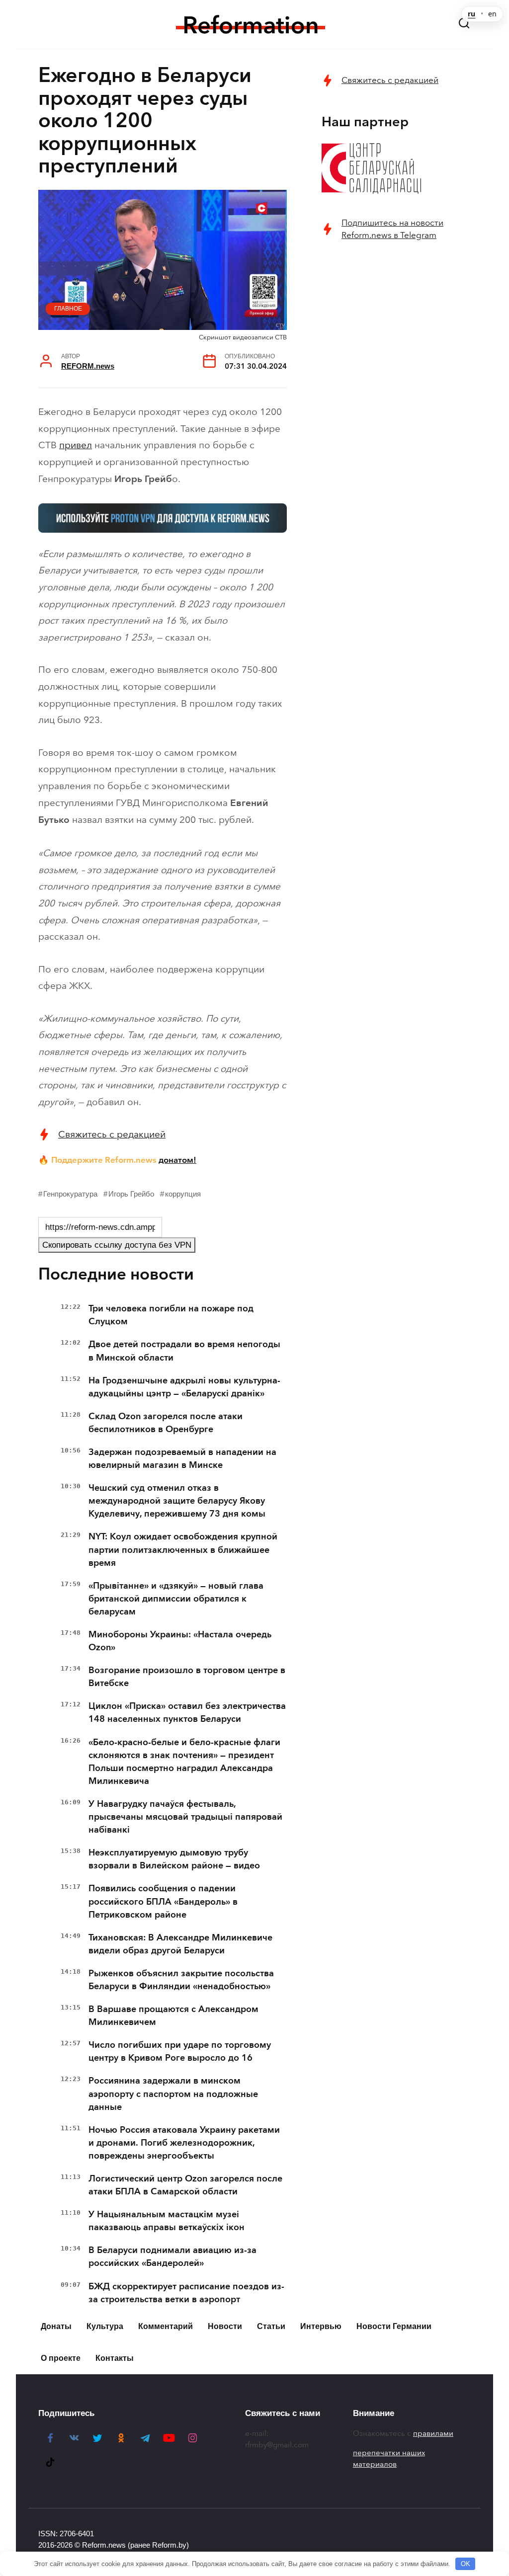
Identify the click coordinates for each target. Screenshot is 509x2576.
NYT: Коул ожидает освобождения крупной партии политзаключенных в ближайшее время (183, 1549)
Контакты (115, 2358)
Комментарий (166, 2326)
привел (76, 445)
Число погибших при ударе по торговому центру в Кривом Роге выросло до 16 (180, 2051)
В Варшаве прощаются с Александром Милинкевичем (173, 2015)
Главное (68, 309)
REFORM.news (88, 366)
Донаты (56, 2326)
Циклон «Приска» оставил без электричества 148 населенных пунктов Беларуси (187, 1712)
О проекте (61, 2358)
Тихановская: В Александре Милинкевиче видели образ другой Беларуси (180, 1944)
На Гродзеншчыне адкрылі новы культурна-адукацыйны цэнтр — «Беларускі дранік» (184, 1387)
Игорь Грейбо (131, 1194)
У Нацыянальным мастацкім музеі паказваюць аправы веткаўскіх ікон (167, 2221)
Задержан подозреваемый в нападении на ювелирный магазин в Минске (182, 1458)
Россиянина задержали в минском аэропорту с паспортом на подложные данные (173, 2093)
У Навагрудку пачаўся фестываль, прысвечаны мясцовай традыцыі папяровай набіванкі (185, 1817)
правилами (433, 2433)
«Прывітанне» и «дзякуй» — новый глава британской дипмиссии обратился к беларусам (176, 1599)
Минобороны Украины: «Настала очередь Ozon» (180, 1641)
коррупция (183, 1194)
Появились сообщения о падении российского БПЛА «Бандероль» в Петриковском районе (163, 1901)
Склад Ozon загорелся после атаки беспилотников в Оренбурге (166, 1423)
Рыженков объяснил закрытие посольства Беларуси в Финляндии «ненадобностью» (181, 1980)
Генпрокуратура (70, 1194)
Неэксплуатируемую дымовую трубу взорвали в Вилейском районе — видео (174, 1859)
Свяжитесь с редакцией (112, 1134)
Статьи (271, 2326)
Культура (105, 2326)
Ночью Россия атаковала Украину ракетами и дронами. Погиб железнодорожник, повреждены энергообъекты (184, 2143)
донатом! (177, 1160)
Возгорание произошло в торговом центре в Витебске (187, 1677)
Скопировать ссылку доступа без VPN (117, 1245)
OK (466, 2564)
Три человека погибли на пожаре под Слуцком (171, 1315)
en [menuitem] (492, 14)
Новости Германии (394, 2326)
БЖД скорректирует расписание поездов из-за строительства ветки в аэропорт (186, 2293)
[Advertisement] (396, 324)
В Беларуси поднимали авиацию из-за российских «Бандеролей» (172, 2256)
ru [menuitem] (471, 14)
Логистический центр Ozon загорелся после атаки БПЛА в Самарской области (185, 2185)
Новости (225, 2326)
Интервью (321, 2326)
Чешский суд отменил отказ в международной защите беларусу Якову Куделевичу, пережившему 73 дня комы (177, 1501)
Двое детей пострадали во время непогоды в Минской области (184, 1351)
